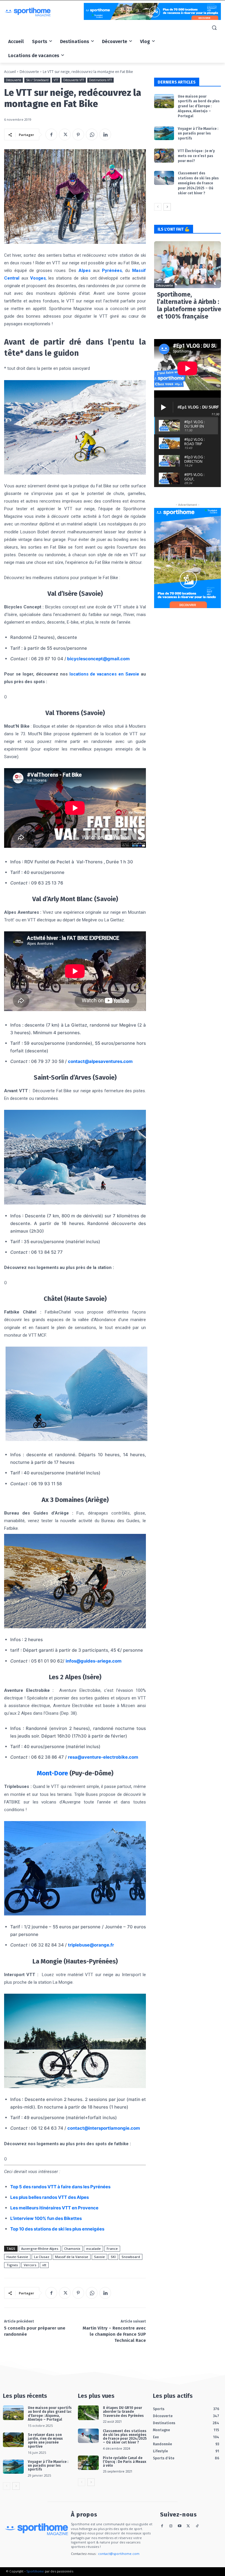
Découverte (29, 72)
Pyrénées (112, 270)
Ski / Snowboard (37, 80)
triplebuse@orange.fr (91, 1945)
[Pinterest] (78, 135)
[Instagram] (171, 2526)
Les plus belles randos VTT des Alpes (50, 2197)
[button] (214, 28)
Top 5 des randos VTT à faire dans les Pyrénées (60, 2187)
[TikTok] (197, 2526)
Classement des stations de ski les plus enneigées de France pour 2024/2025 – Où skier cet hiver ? (198, 183)
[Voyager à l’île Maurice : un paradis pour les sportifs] (164, 133)
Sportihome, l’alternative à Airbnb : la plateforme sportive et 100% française (189, 306)
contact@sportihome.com (119, 2554)
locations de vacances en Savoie (104, 674)
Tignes (12, 2265)
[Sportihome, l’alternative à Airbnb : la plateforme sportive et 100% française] (187, 265)
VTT (56, 80)
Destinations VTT (100, 80)
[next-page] (167, 207)
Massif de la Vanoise (72, 2257)
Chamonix (72, 2249)
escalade (93, 2249)
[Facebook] (51, 135)
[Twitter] (65, 135)
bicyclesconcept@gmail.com (98, 659)
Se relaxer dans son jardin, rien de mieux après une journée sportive (45, 2441)
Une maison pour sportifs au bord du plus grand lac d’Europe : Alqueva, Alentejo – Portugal (199, 106)
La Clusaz (42, 2257)
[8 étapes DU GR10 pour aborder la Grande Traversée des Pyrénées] (88, 2413)
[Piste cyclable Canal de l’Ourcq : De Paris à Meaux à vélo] (88, 2463)
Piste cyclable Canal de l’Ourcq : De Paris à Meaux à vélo (125, 2462)
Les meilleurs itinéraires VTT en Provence (54, 2208)
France (112, 2249)
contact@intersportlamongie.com (104, 2128)
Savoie (99, 2257)
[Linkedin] (105, 135)
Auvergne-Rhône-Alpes (40, 2249)
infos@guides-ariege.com (94, 1661)
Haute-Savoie (17, 2257)
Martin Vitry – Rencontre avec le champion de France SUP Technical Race (114, 2334)
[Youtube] (180, 2526)
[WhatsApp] (92, 135)
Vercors (30, 2265)
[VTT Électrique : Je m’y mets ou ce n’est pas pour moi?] (164, 156)
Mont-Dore (52, 1773)
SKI (113, 2257)
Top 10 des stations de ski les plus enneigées (57, 2229)
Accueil (10, 72)
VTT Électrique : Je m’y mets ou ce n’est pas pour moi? (196, 156)
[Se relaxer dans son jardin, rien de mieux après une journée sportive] (13, 2440)
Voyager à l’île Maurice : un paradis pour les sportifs (198, 134)
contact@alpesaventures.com (100, 1061)
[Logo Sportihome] (44, 12)
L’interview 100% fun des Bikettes (46, 2218)
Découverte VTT (74, 80)
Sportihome (35, 2571)
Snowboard (131, 2257)
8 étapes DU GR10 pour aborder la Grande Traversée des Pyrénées (123, 2412)
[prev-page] (158, 207)
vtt (44, 2265)
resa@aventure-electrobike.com (103, 1757)
